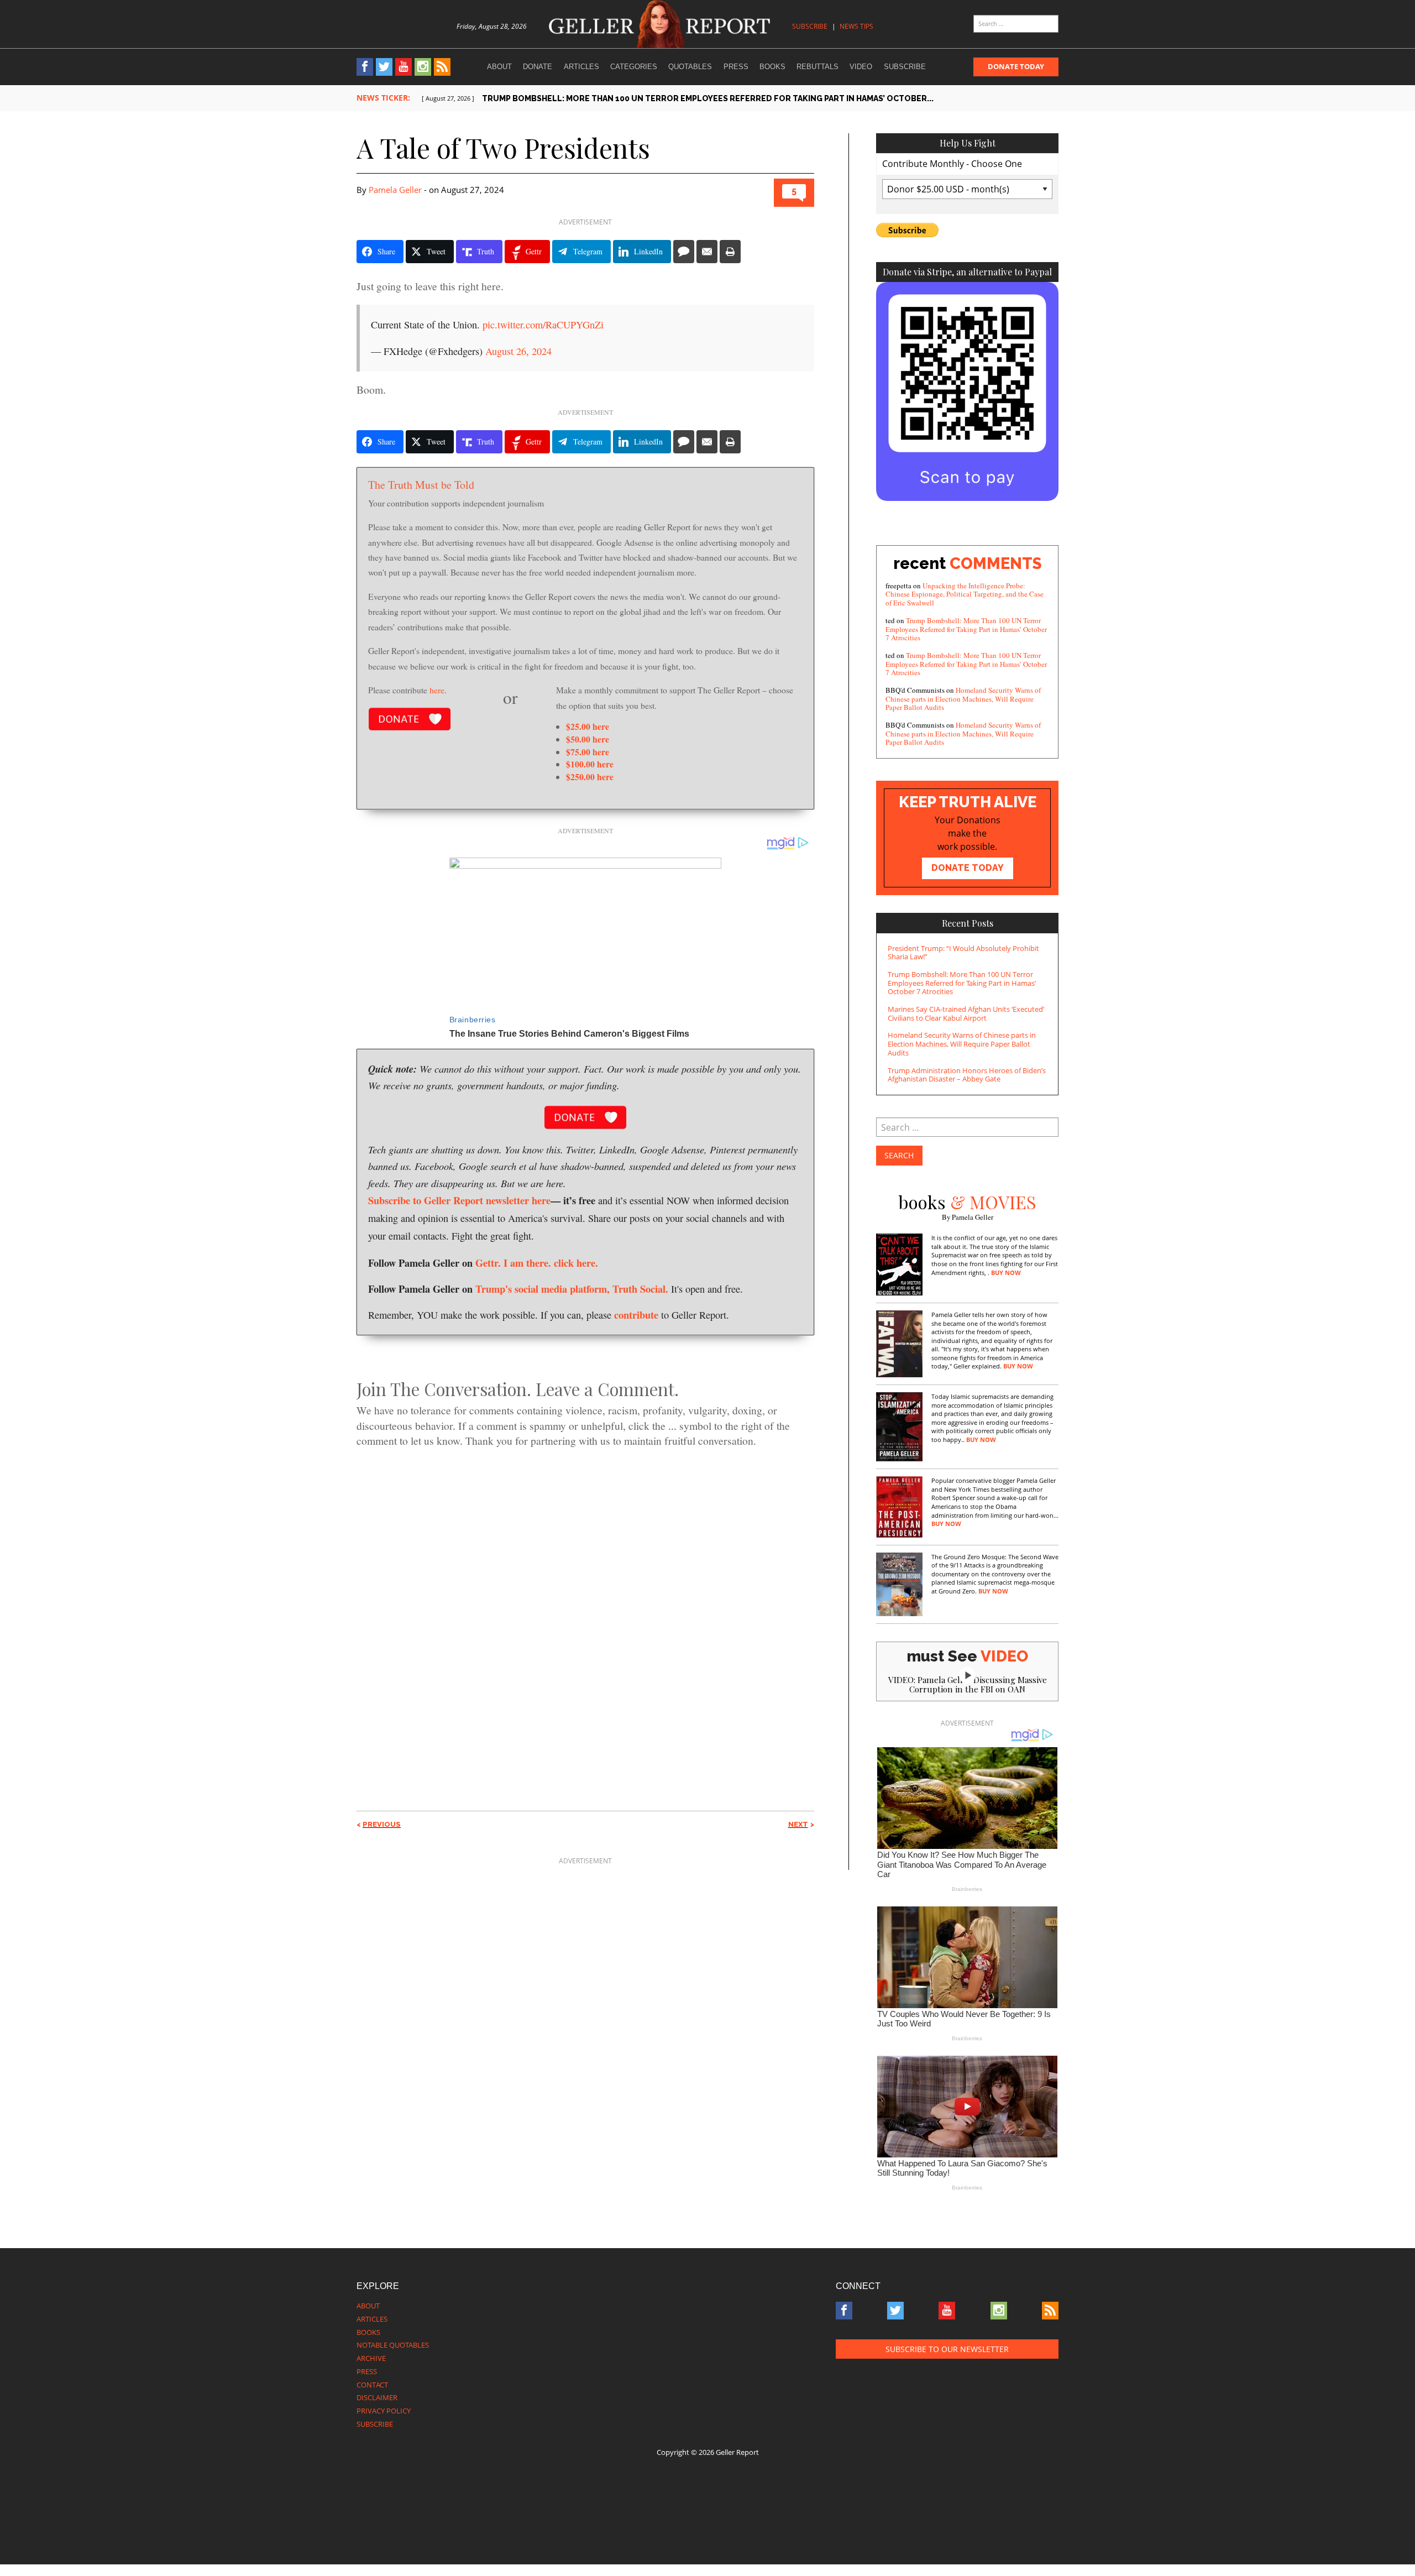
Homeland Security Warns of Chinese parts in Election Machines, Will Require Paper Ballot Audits (963, 699)
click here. (576, 1263)
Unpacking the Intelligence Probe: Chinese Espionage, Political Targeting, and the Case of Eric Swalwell (965, 594)
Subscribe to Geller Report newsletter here (459, 1200)
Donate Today (1016, 66)
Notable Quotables (393, 2345)
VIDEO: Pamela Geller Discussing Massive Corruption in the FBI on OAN (968, 1684)
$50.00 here (588, 739)
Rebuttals (817, 67)
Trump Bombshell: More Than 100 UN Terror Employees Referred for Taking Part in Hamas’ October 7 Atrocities (966, 629)
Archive (371, 2358)
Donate (538, 67)
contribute (636, 1315)
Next (798, 1824)
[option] (740, 99)
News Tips (856, 26)
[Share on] (684, 252)
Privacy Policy (384, 2411)
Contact (372, 2385)
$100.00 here (590, 764)
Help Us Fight (968, 143)
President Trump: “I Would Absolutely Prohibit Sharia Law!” (963, 953)
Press (736, 67)
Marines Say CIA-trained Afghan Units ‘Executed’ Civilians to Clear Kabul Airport (966, 1013)
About (499, 67)
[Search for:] (1016, 24)
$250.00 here (590, 777)
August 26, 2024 (518, 351)
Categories (634, 67)
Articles (581, 67)
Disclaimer (377, 2397)
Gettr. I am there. (513, 1263)
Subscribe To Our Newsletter (947, 2349)
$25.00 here (588, 726)
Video (861, 67)
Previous (382, 1824)
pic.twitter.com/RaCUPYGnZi (543, 325)
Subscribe (810, 26)
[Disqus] (585, 1610)
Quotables (690, 67)
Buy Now (1006, 1273)
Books (772, 67)
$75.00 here (588, 752)
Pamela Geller (395, 190)
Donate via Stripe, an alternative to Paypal (967, 272)
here (437, 690)
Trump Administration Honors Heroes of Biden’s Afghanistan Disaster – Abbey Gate (967, 1075)
